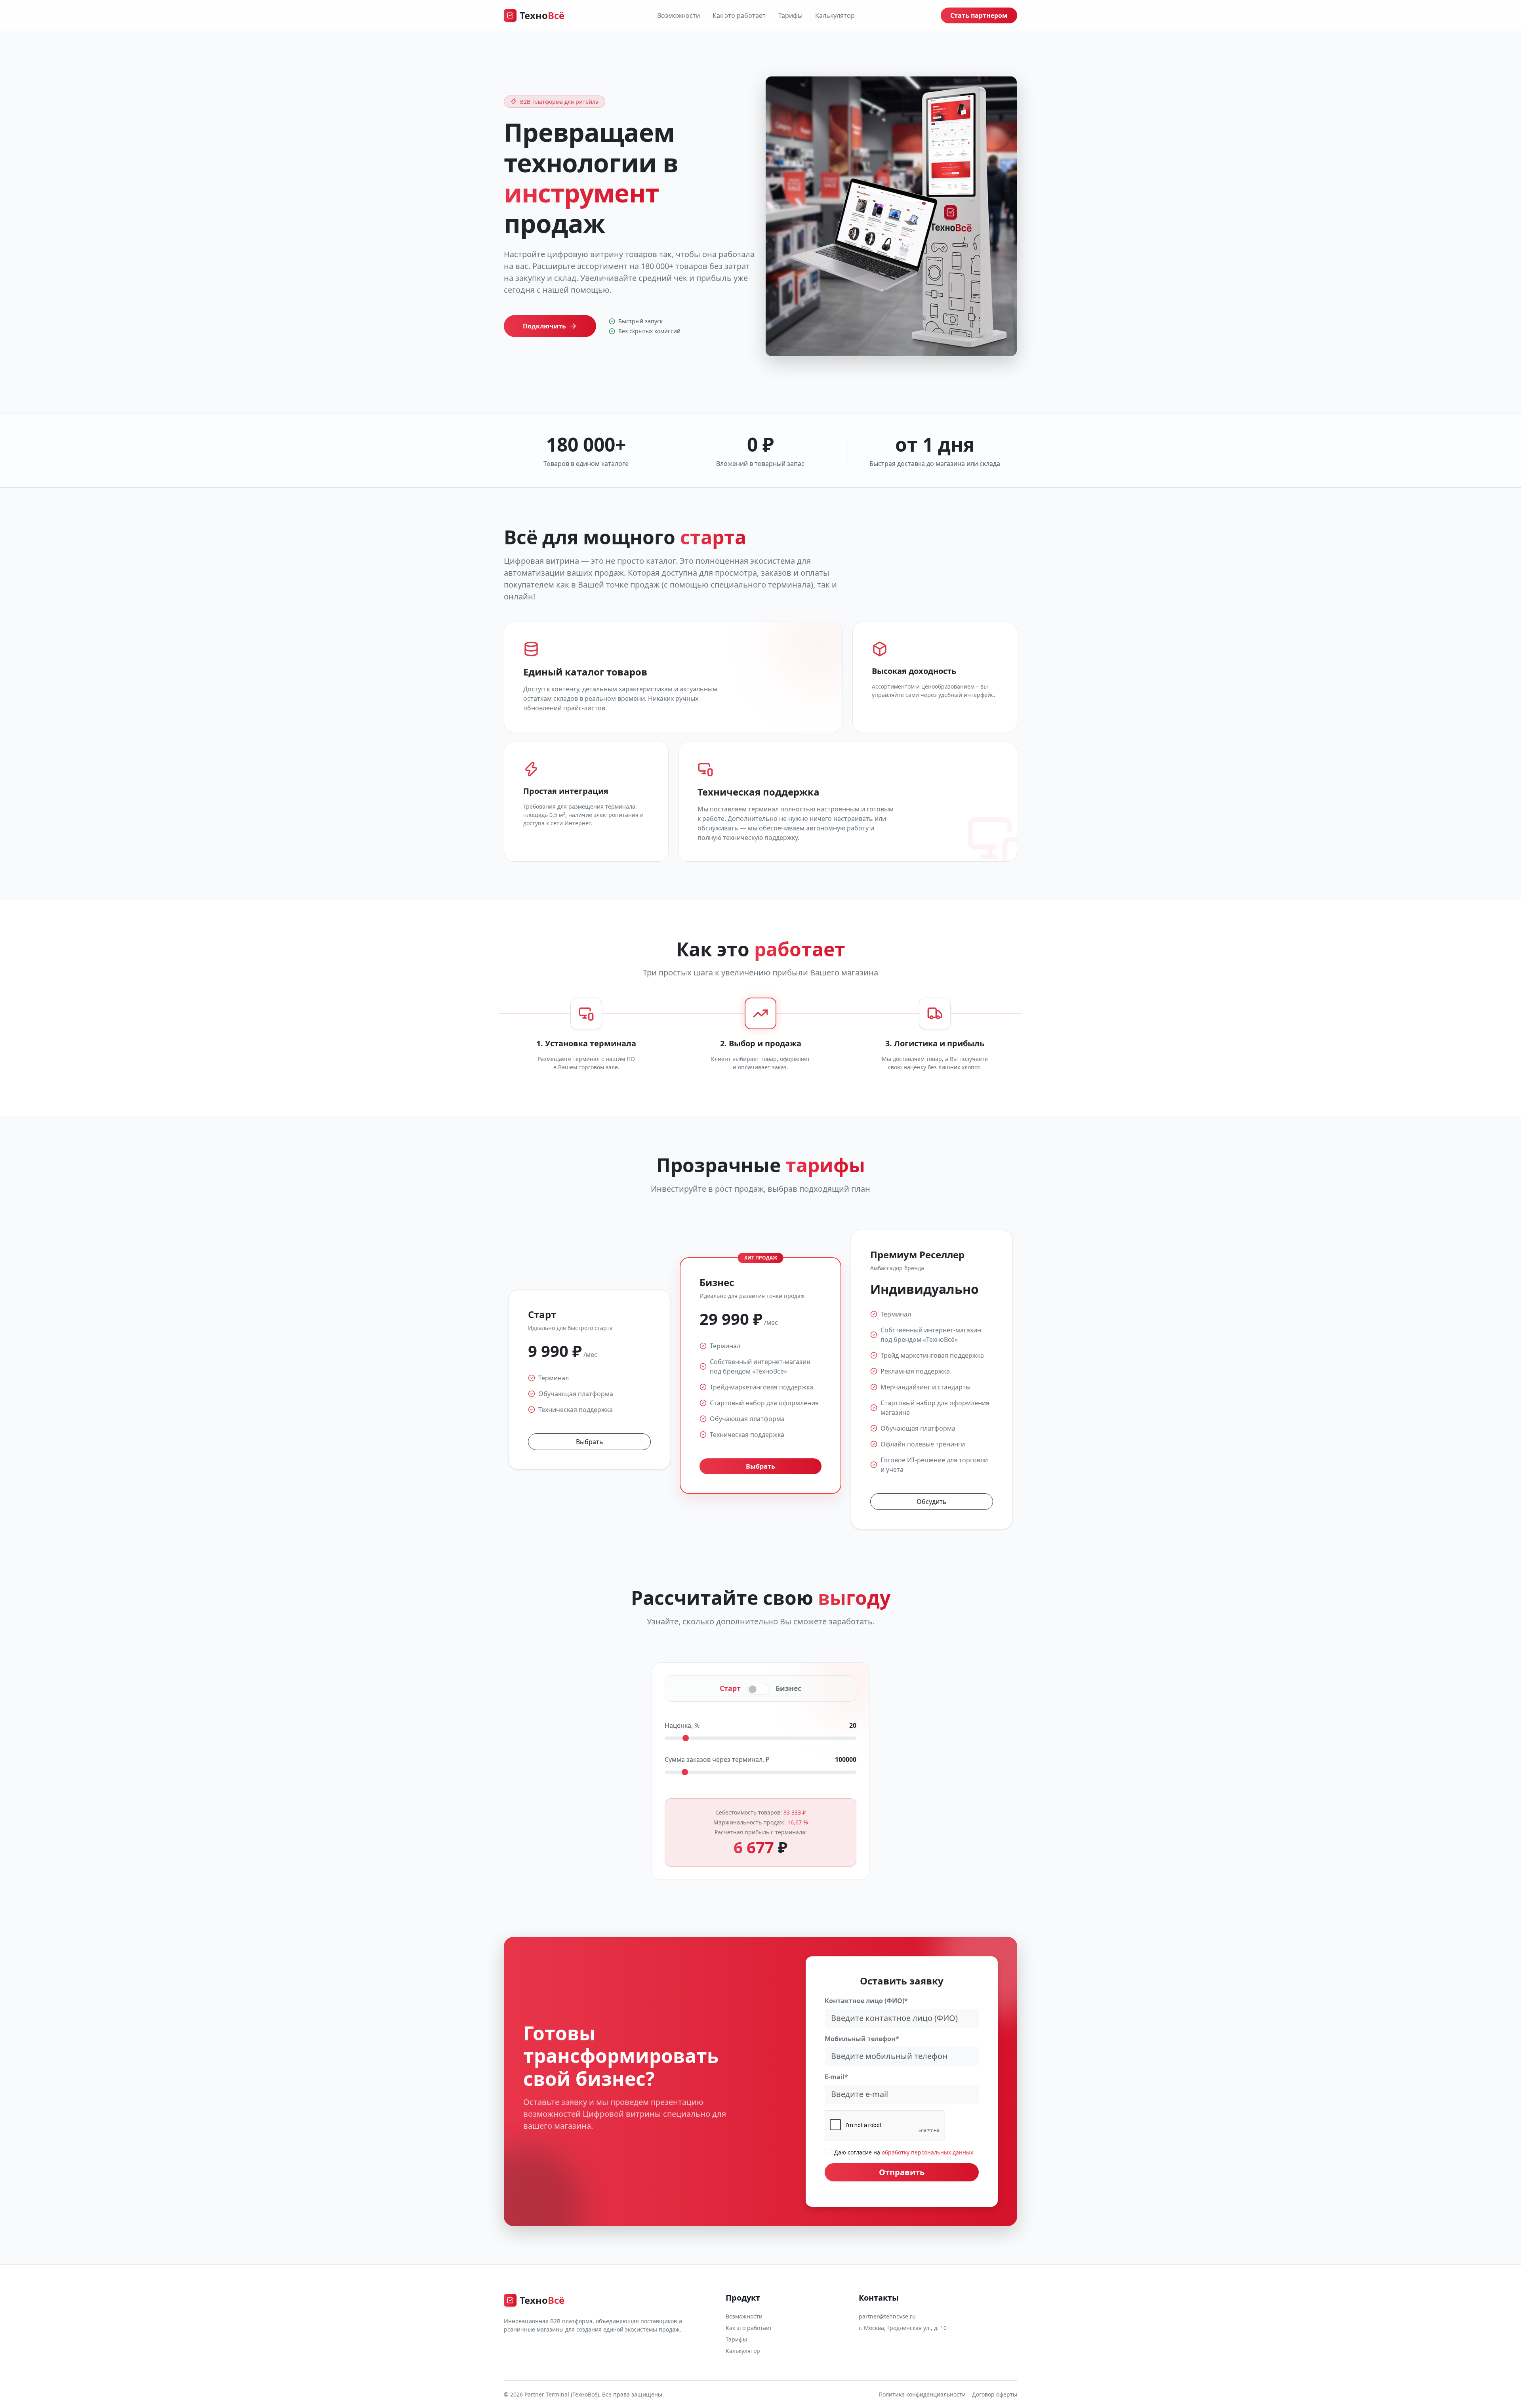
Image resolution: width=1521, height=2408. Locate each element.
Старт (730, 1688)
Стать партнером (979, 15)
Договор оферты (995, 2394)
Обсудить (932, 1502)
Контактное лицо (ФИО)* (866, 2001)
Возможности (679, 15)
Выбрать (590, 1442)
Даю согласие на (904, 2152)
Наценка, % (682, 1725)
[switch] (758, 1689)
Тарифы (790, 15)
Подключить (544, 326)
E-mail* (836, 2077)
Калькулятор (835, 15)
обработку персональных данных (927, 2152)
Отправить (902, 2172)
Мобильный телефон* (862, 2039)
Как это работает (739, 15)
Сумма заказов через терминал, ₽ (717, 1759)
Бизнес (788, 1688)
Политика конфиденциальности (922, 2394)
